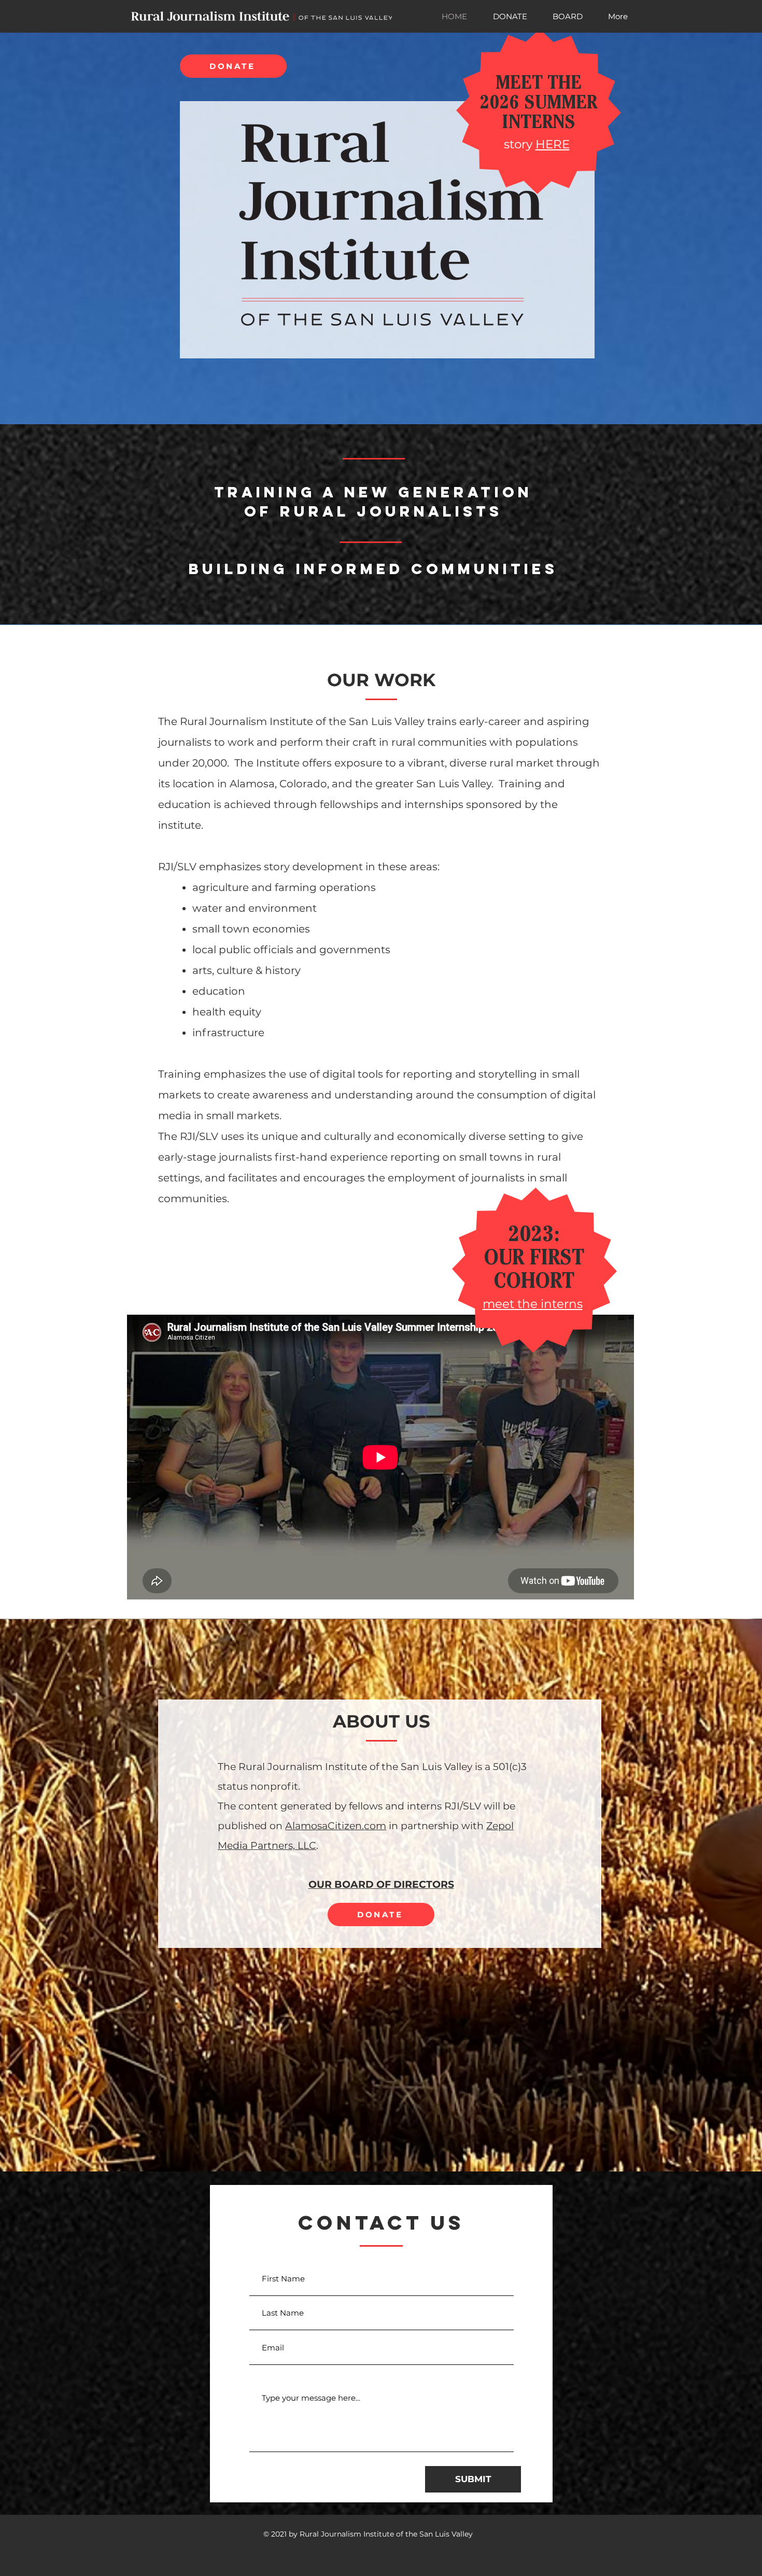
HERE (553, 144)
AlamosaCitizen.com (336, 1826)
